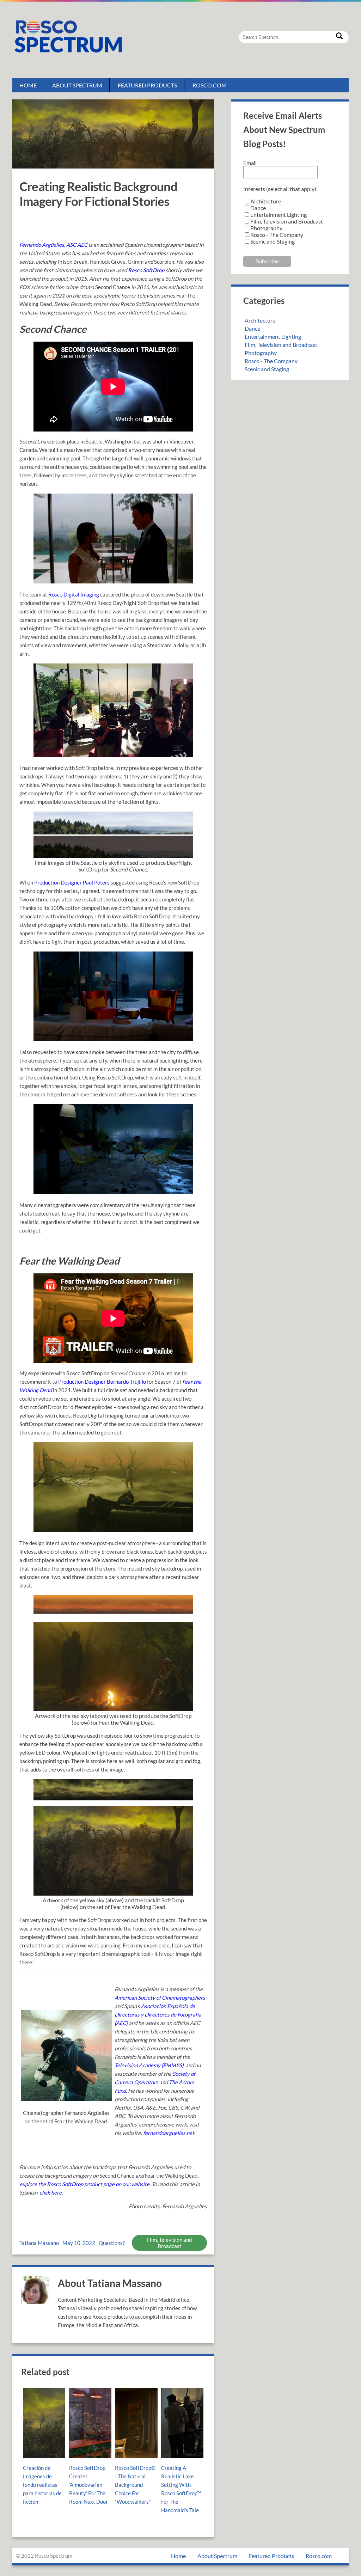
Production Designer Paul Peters (72, 882)
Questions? (112, 2243)
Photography (261, 353)
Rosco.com (210, 85)
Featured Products (147, 85)
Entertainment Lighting (273, 336)
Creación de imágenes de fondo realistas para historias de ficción (42, 2485)
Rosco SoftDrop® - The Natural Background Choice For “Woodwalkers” (135, 2485)
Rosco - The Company (271, 361)
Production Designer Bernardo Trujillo (102, 1382)
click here (51, 2192)
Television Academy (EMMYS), (149, 2065)
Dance (252, 328)
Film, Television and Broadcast (169, 2243)
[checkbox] (290, 221)
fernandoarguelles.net (169, 2133)
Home (28, 85)
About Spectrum (77, 85)
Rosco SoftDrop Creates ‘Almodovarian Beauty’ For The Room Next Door (88, 2485)
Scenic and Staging (267, 369)
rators (151, 2082)
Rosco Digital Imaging (74, 594)
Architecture (260, 320)
